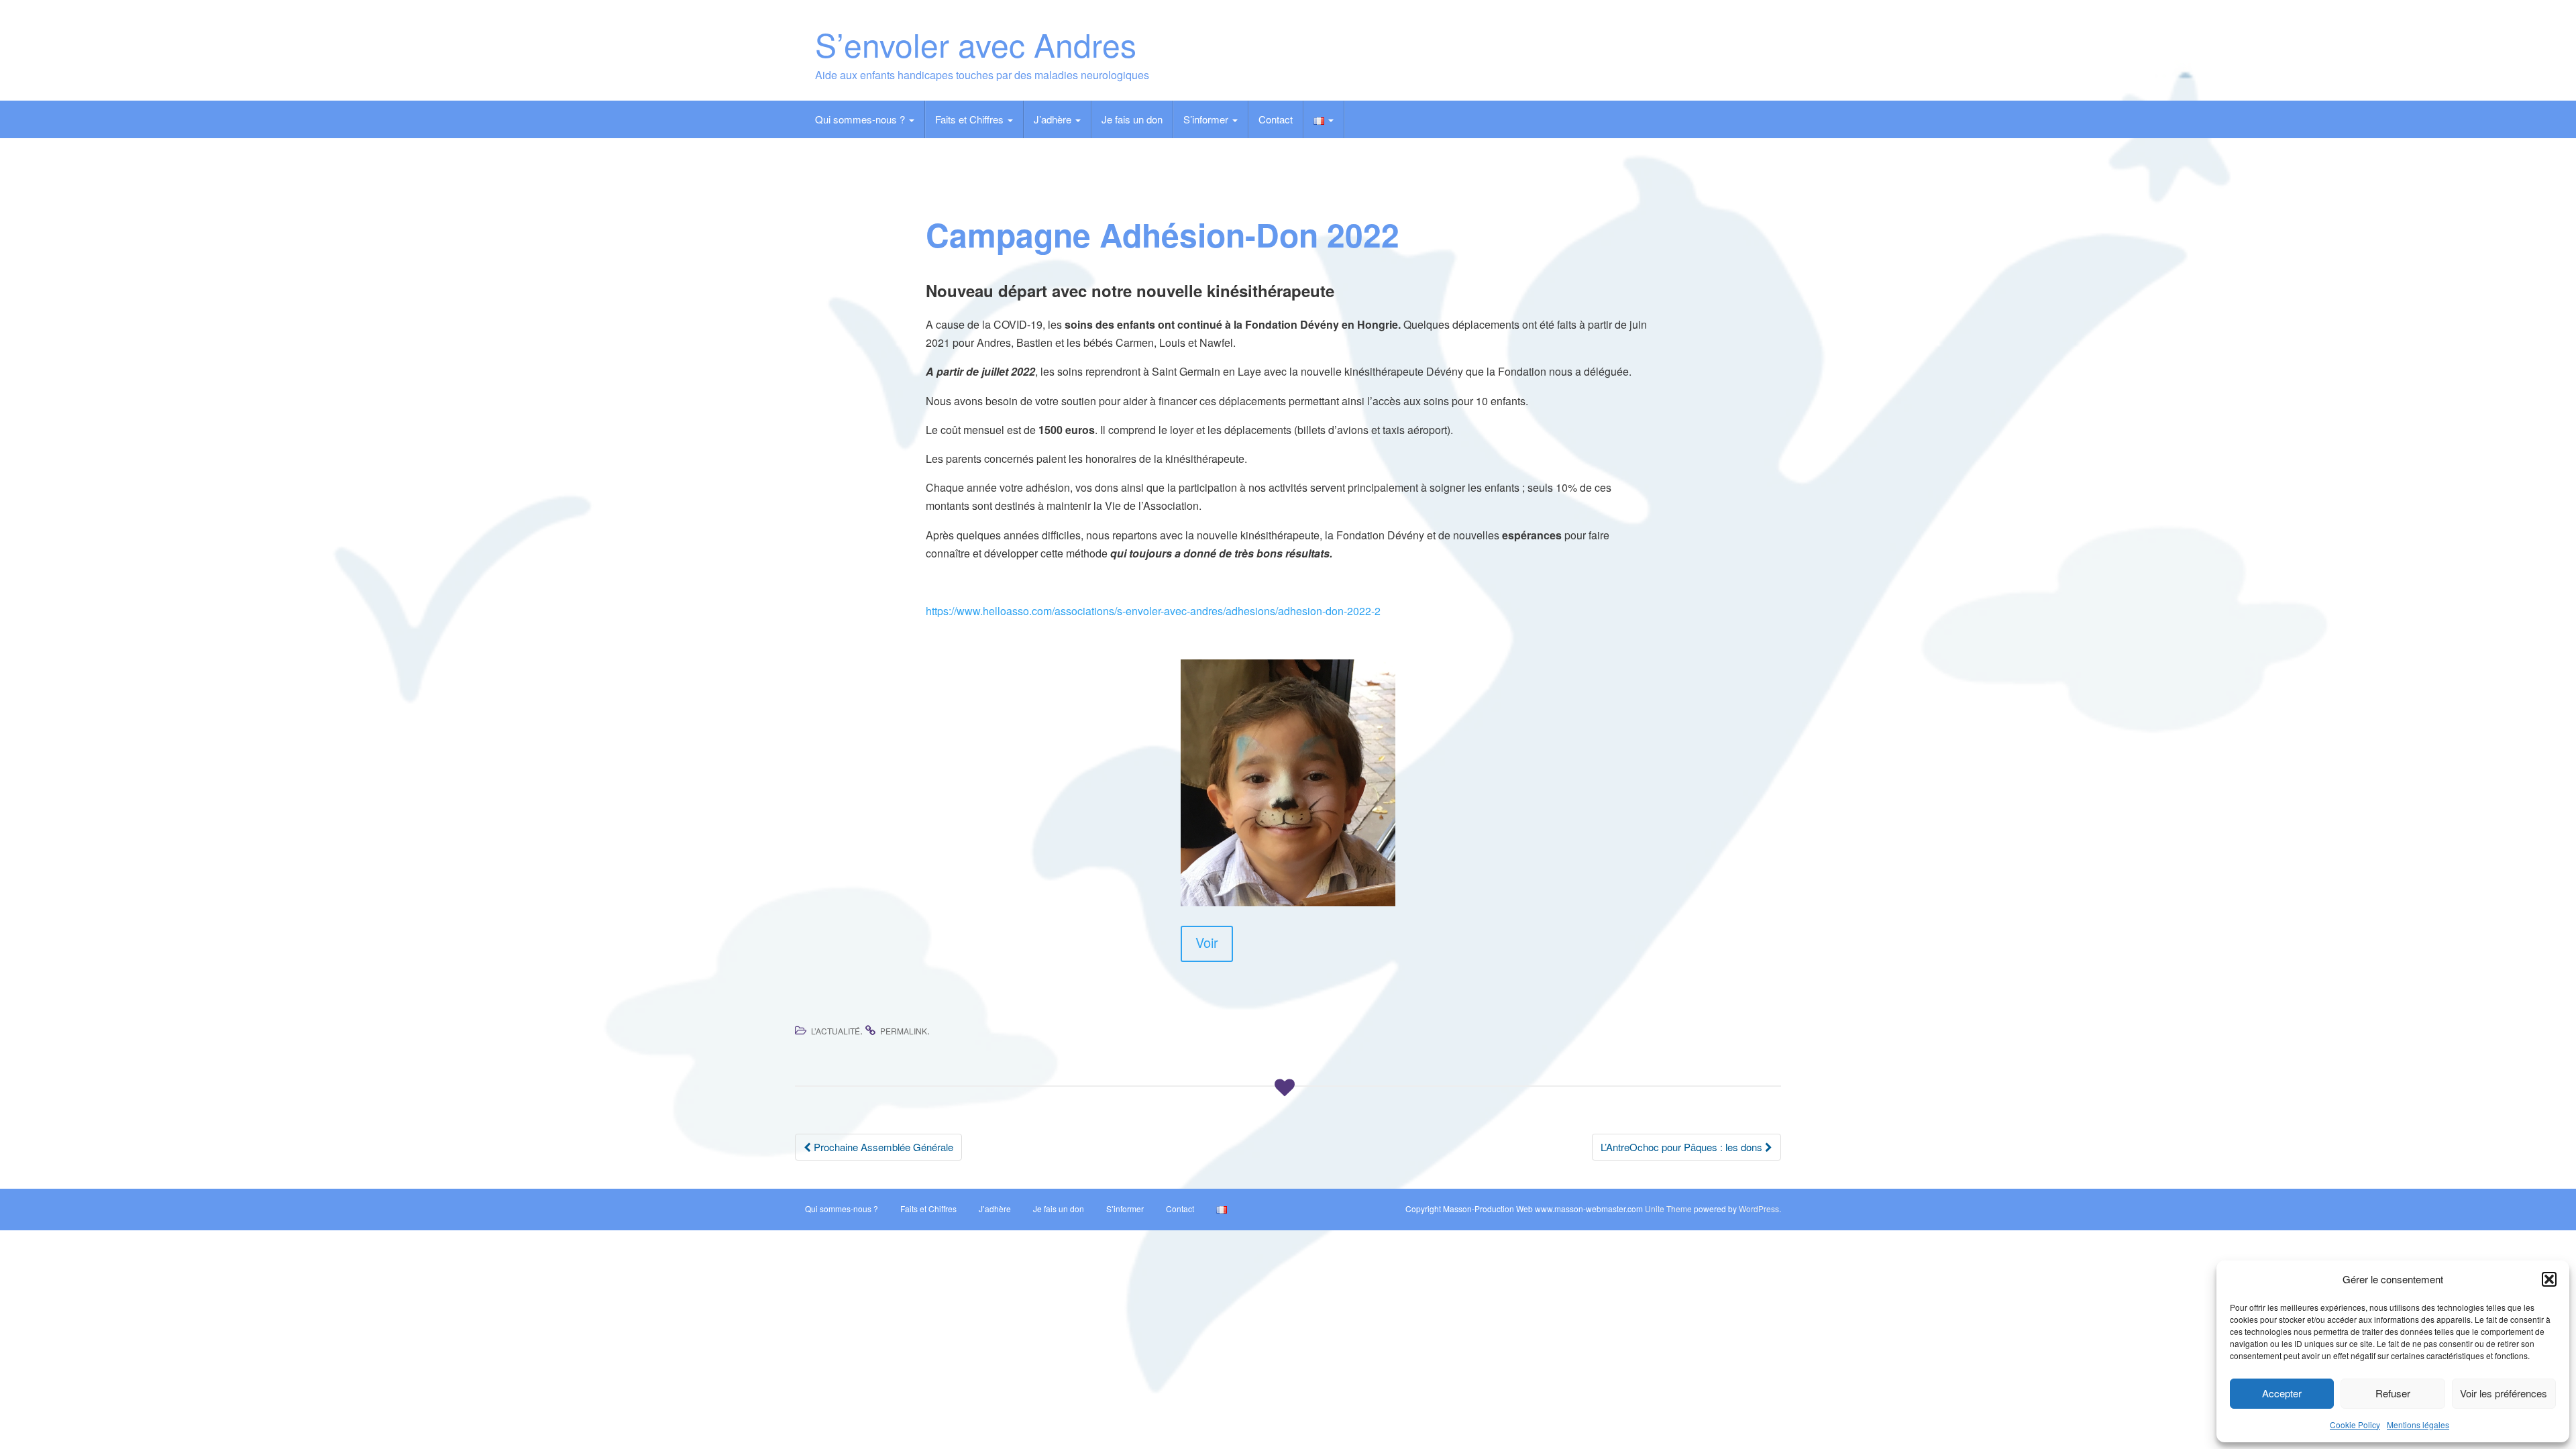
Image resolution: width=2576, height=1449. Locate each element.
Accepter (2282, 1393)
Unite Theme (1668, 1209)
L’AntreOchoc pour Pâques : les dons (1683, 1147)
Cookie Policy (2355, 1425)
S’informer (1207, 119)
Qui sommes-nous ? (861, 119)
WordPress (1759, 1209)
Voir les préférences (2504, 1393)
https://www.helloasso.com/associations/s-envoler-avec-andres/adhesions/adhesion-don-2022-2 (1153, 611)
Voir (1207, 942)
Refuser (2393, 1393)
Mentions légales (2418, 1425)
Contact (1276, 119)
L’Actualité (836, 1031)
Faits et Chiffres (971, 119)
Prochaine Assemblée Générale (882, 1147)
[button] (2549, 1279)
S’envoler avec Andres (976, 44)
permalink (904, 1031)
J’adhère (1054, 119)
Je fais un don (1132, 119)
